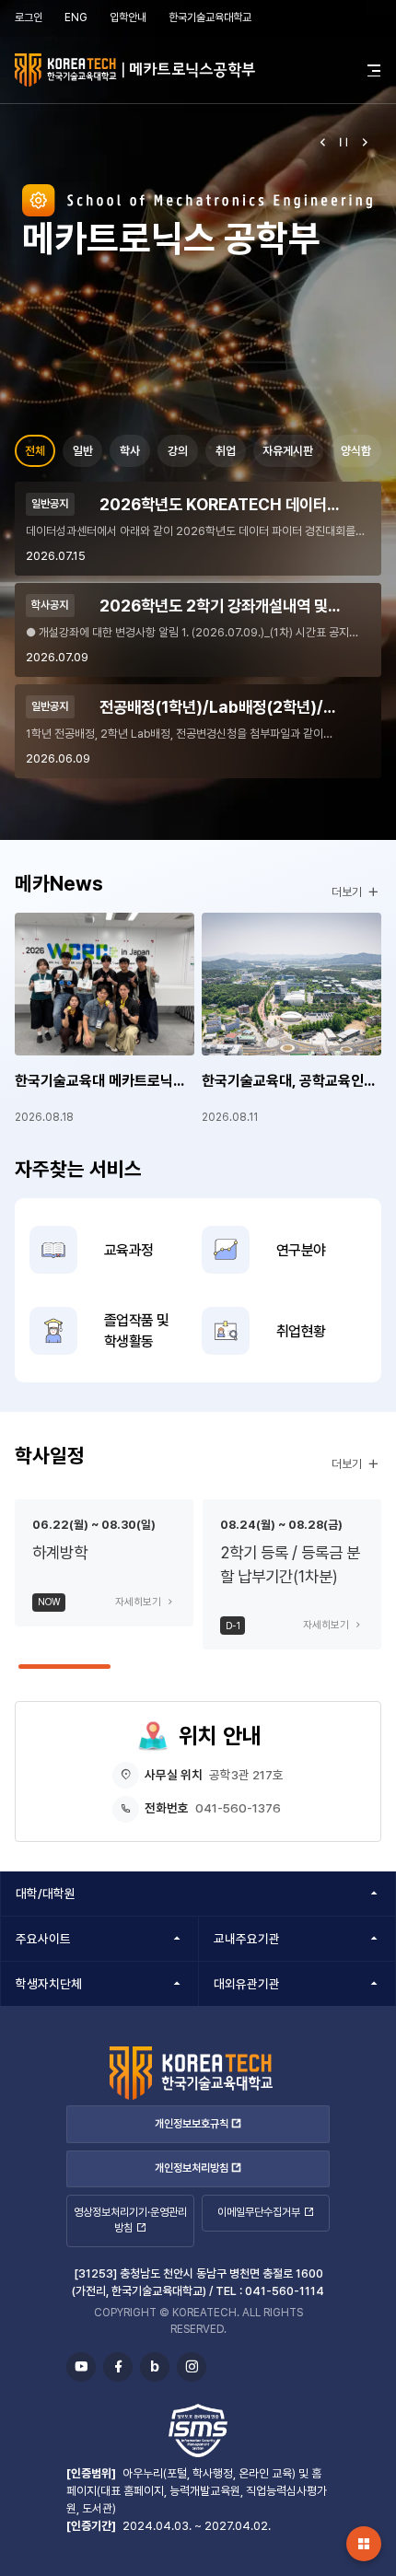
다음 (365, 142)
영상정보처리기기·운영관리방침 (130, 2220)
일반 (83, 451)
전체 (35, 451)
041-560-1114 (285, 2291)
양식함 (356, 451)
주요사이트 (43, 1939)
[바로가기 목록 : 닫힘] (364, 2544)
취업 (226, 451)
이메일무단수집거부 (259, 2212)
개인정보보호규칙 (192, 2124)
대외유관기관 (247, 1984)
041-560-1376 (238, 1808)
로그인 (29, 17)
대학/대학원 (46, 1894)
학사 (130, 451)
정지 (344, 142)
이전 (322, 142)
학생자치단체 (49, 1984)
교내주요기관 (247, 1939)
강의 (178, 451)
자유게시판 (288, 451)
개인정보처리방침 (192, 2168)
